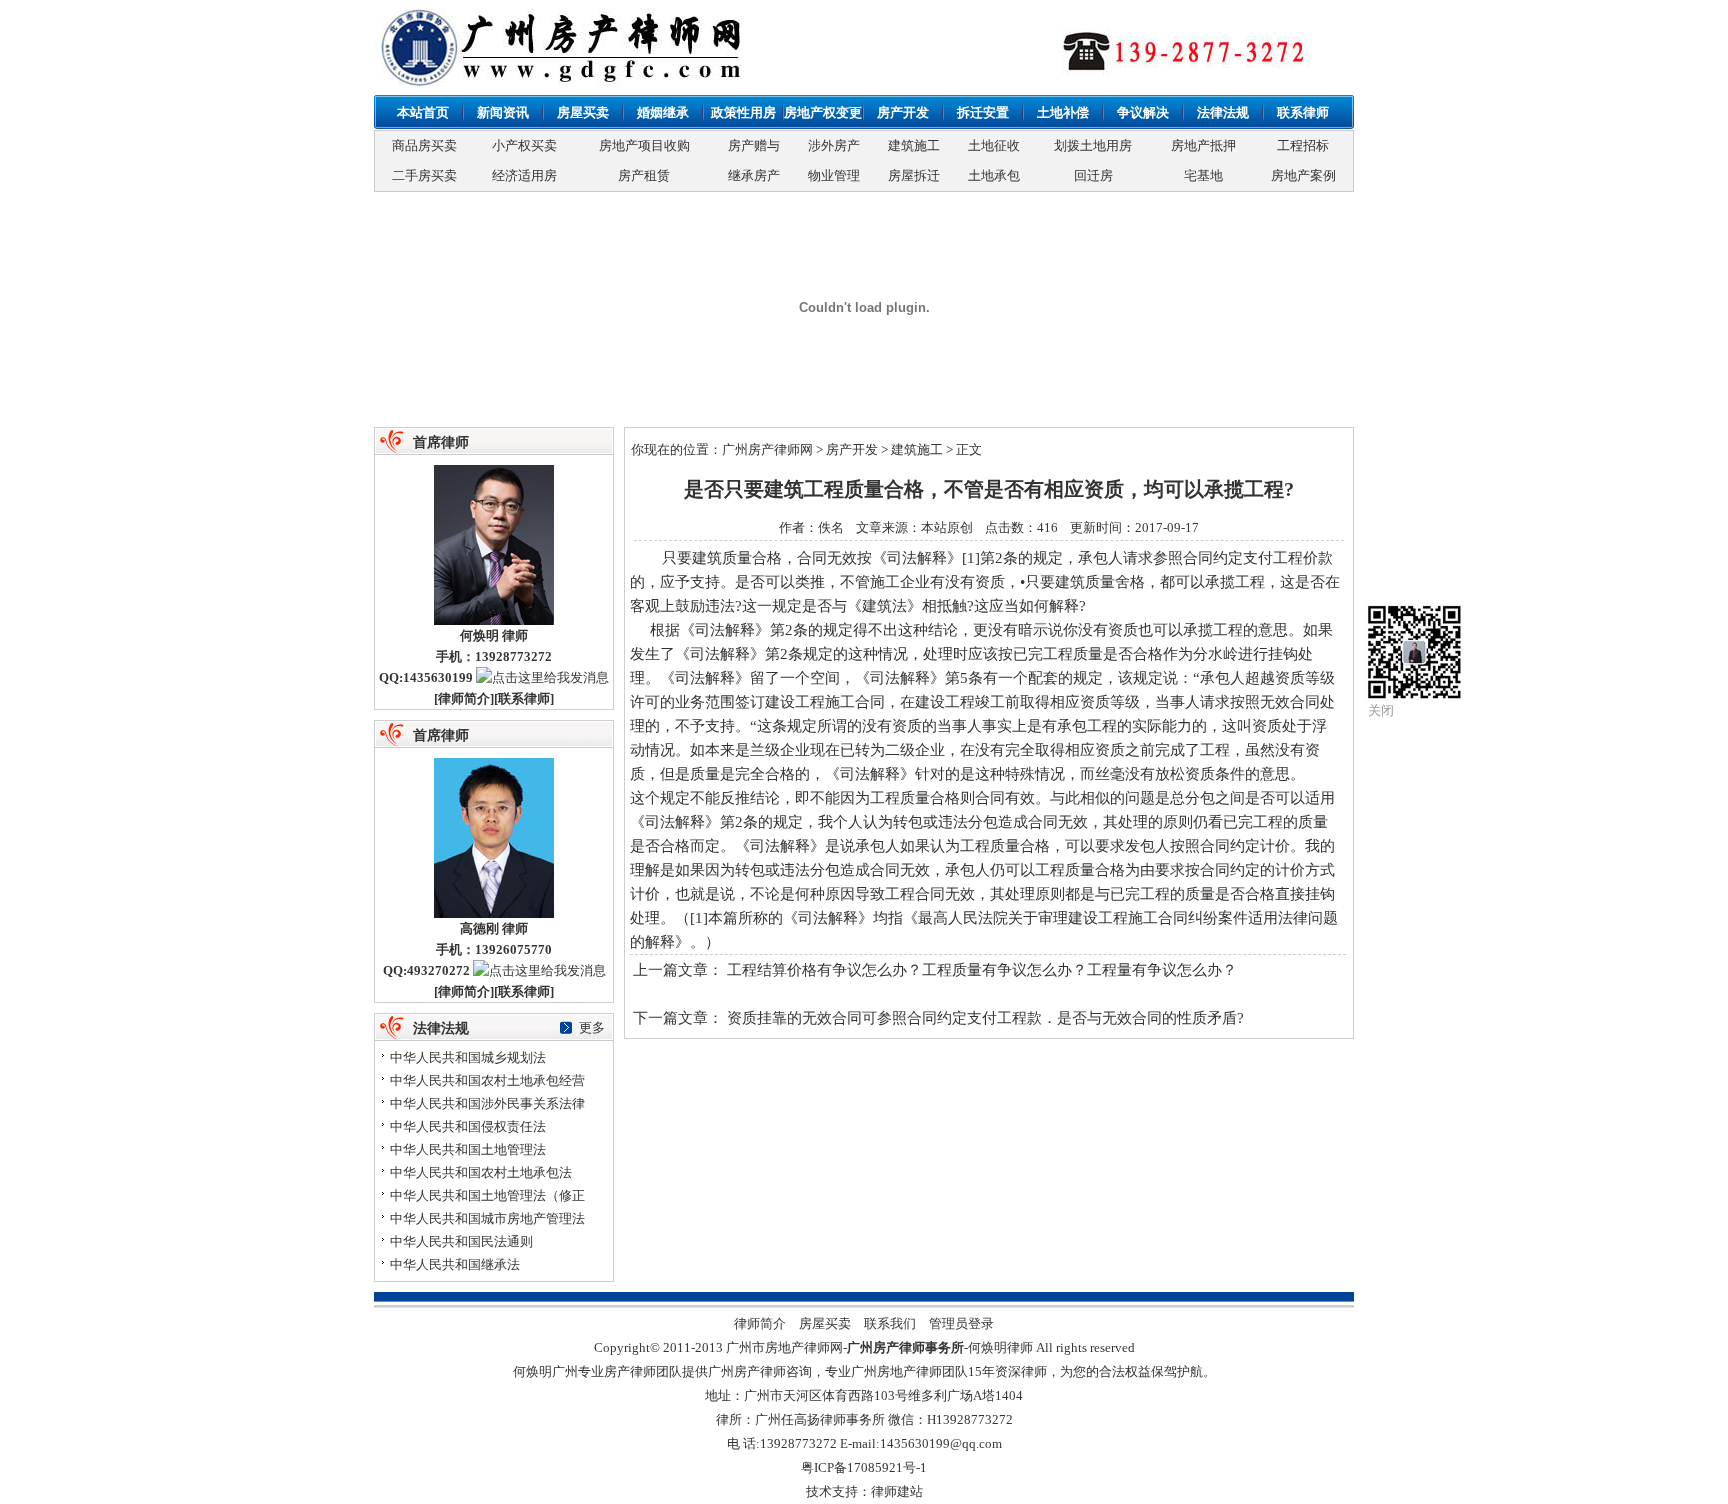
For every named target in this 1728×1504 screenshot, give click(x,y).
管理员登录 (961, 1323)
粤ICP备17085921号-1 (864, 1467)
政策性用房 (743, 112)
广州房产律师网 (767, 449)
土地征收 (994, 145)
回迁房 (1093, 175)
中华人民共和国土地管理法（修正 (487, 1195)
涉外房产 (834, 145)
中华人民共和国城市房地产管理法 (487, 1218)
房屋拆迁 (914, 175)
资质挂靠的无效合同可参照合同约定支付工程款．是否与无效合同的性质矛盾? (985, 1018)
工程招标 (1303, 145)
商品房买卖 (424, 145)
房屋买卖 (583, 112)
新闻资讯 (503, 112)
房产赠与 (754, 145)
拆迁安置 (983, 112)
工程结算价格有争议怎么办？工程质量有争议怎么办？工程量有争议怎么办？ (982, 970)
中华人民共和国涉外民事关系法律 (487, 1103)
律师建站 (897, 1491)
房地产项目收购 (644, 145)
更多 (592, 1027)
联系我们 (890, 1323)
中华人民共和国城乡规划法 (468, 1057)
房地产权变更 (823, 112)
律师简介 (464, 698)
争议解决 (1143, 112)
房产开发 (903, 112)
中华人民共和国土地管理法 (468, 1149)
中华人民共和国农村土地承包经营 (487, 1080)
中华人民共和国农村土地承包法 (481, 1172)
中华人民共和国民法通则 (461, 1241)
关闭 (1381, 710)
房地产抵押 (1203, 145)
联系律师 (1303, 112)
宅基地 (1203, 175)
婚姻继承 (663, 112)
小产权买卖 (524, 145)
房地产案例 (1303, 175)
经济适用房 (524, 175)
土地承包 (994, 175)
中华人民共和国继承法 (455, 1264)
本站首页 (423, 112)
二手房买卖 (424, 175)
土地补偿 (1063, 112)
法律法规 (1223, 112)
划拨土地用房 (1093, 145)
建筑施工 (914, 145)
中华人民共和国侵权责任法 (468, 1126)
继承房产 (754, 175)
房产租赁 (644, 175)
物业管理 (834, 175)
